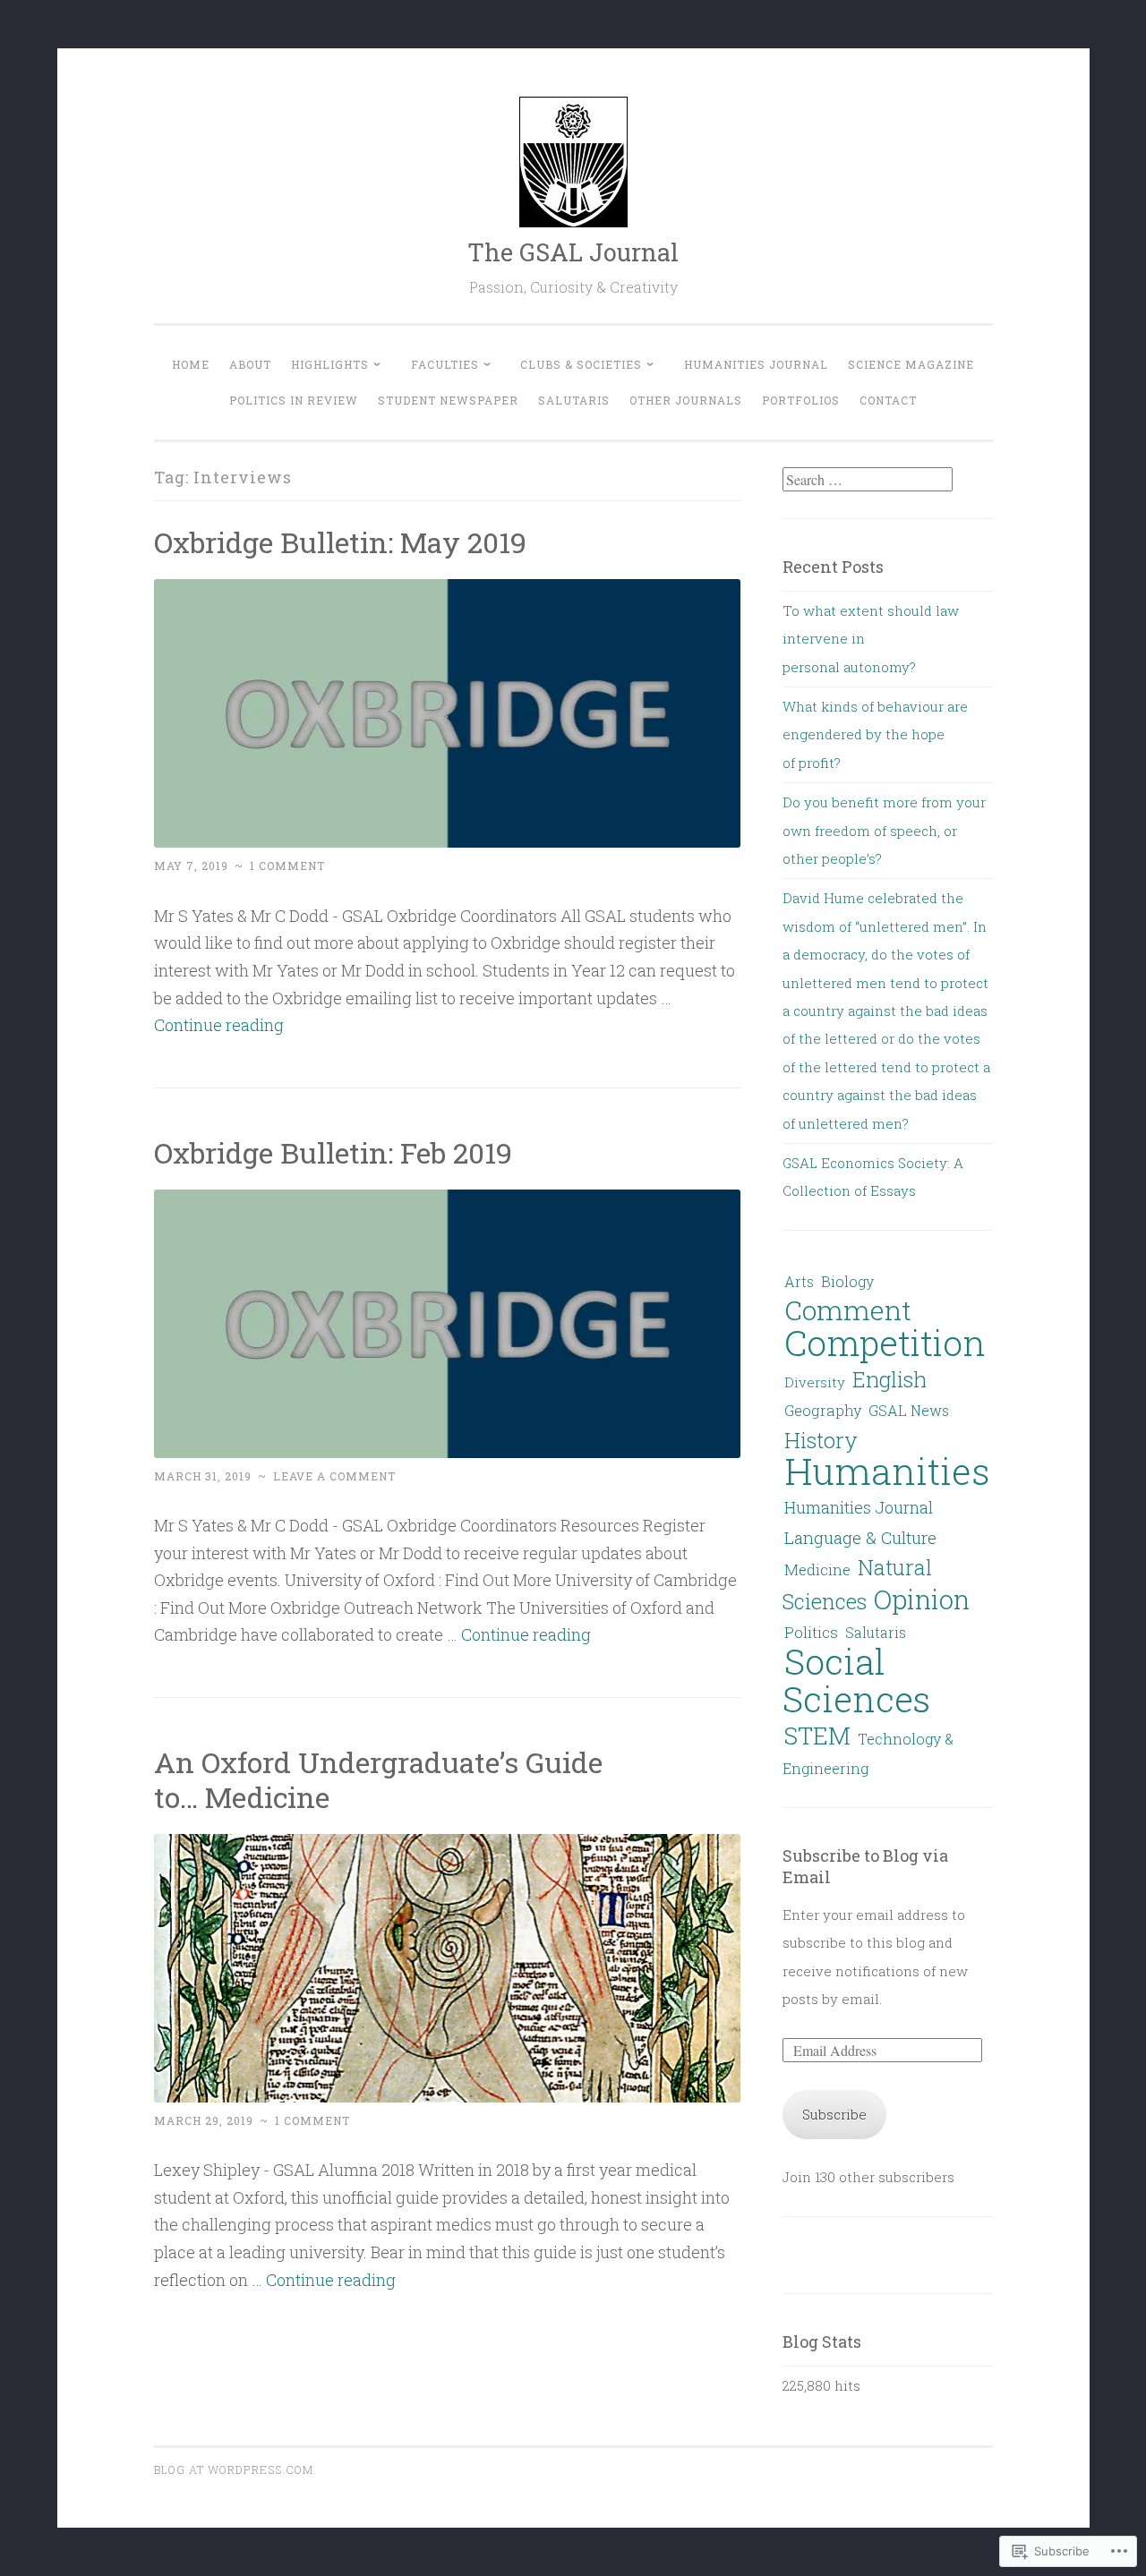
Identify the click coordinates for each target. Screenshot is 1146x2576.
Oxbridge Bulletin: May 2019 (340, 542)
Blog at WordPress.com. (235, 2469)
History (821, 1440)
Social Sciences (856, 1679)
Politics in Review (294, 400)
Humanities (887, 1471)
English (889, 1379)
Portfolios (801, 400)
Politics (811, 1632)
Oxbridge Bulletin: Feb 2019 (333, 1152)
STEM (817, 1735)
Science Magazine (911, 364)
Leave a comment (334, 1476)
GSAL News (909, 1410)
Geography (823, 1410)
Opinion (922, 1599)
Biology (847, 1281)
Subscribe (834, 2114)
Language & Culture (860, 1537)
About (250, 364)
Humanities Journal (756, 364)
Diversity (815, 1382)
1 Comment (287, 866)
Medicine (817, 1569)
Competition (885, 1343)
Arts (799, 1281)
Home (191, 364)
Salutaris (574, 400)
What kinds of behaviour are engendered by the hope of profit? (875, 734)
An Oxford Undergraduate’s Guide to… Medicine (378, 1779)
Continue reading (219, 1025)
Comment (848, 1309)
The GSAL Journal (573, 252)
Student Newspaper (448, 400)
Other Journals (686, 400)
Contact (888, 400)
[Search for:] (868, 480)
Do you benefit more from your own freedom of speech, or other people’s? (884, 830)
